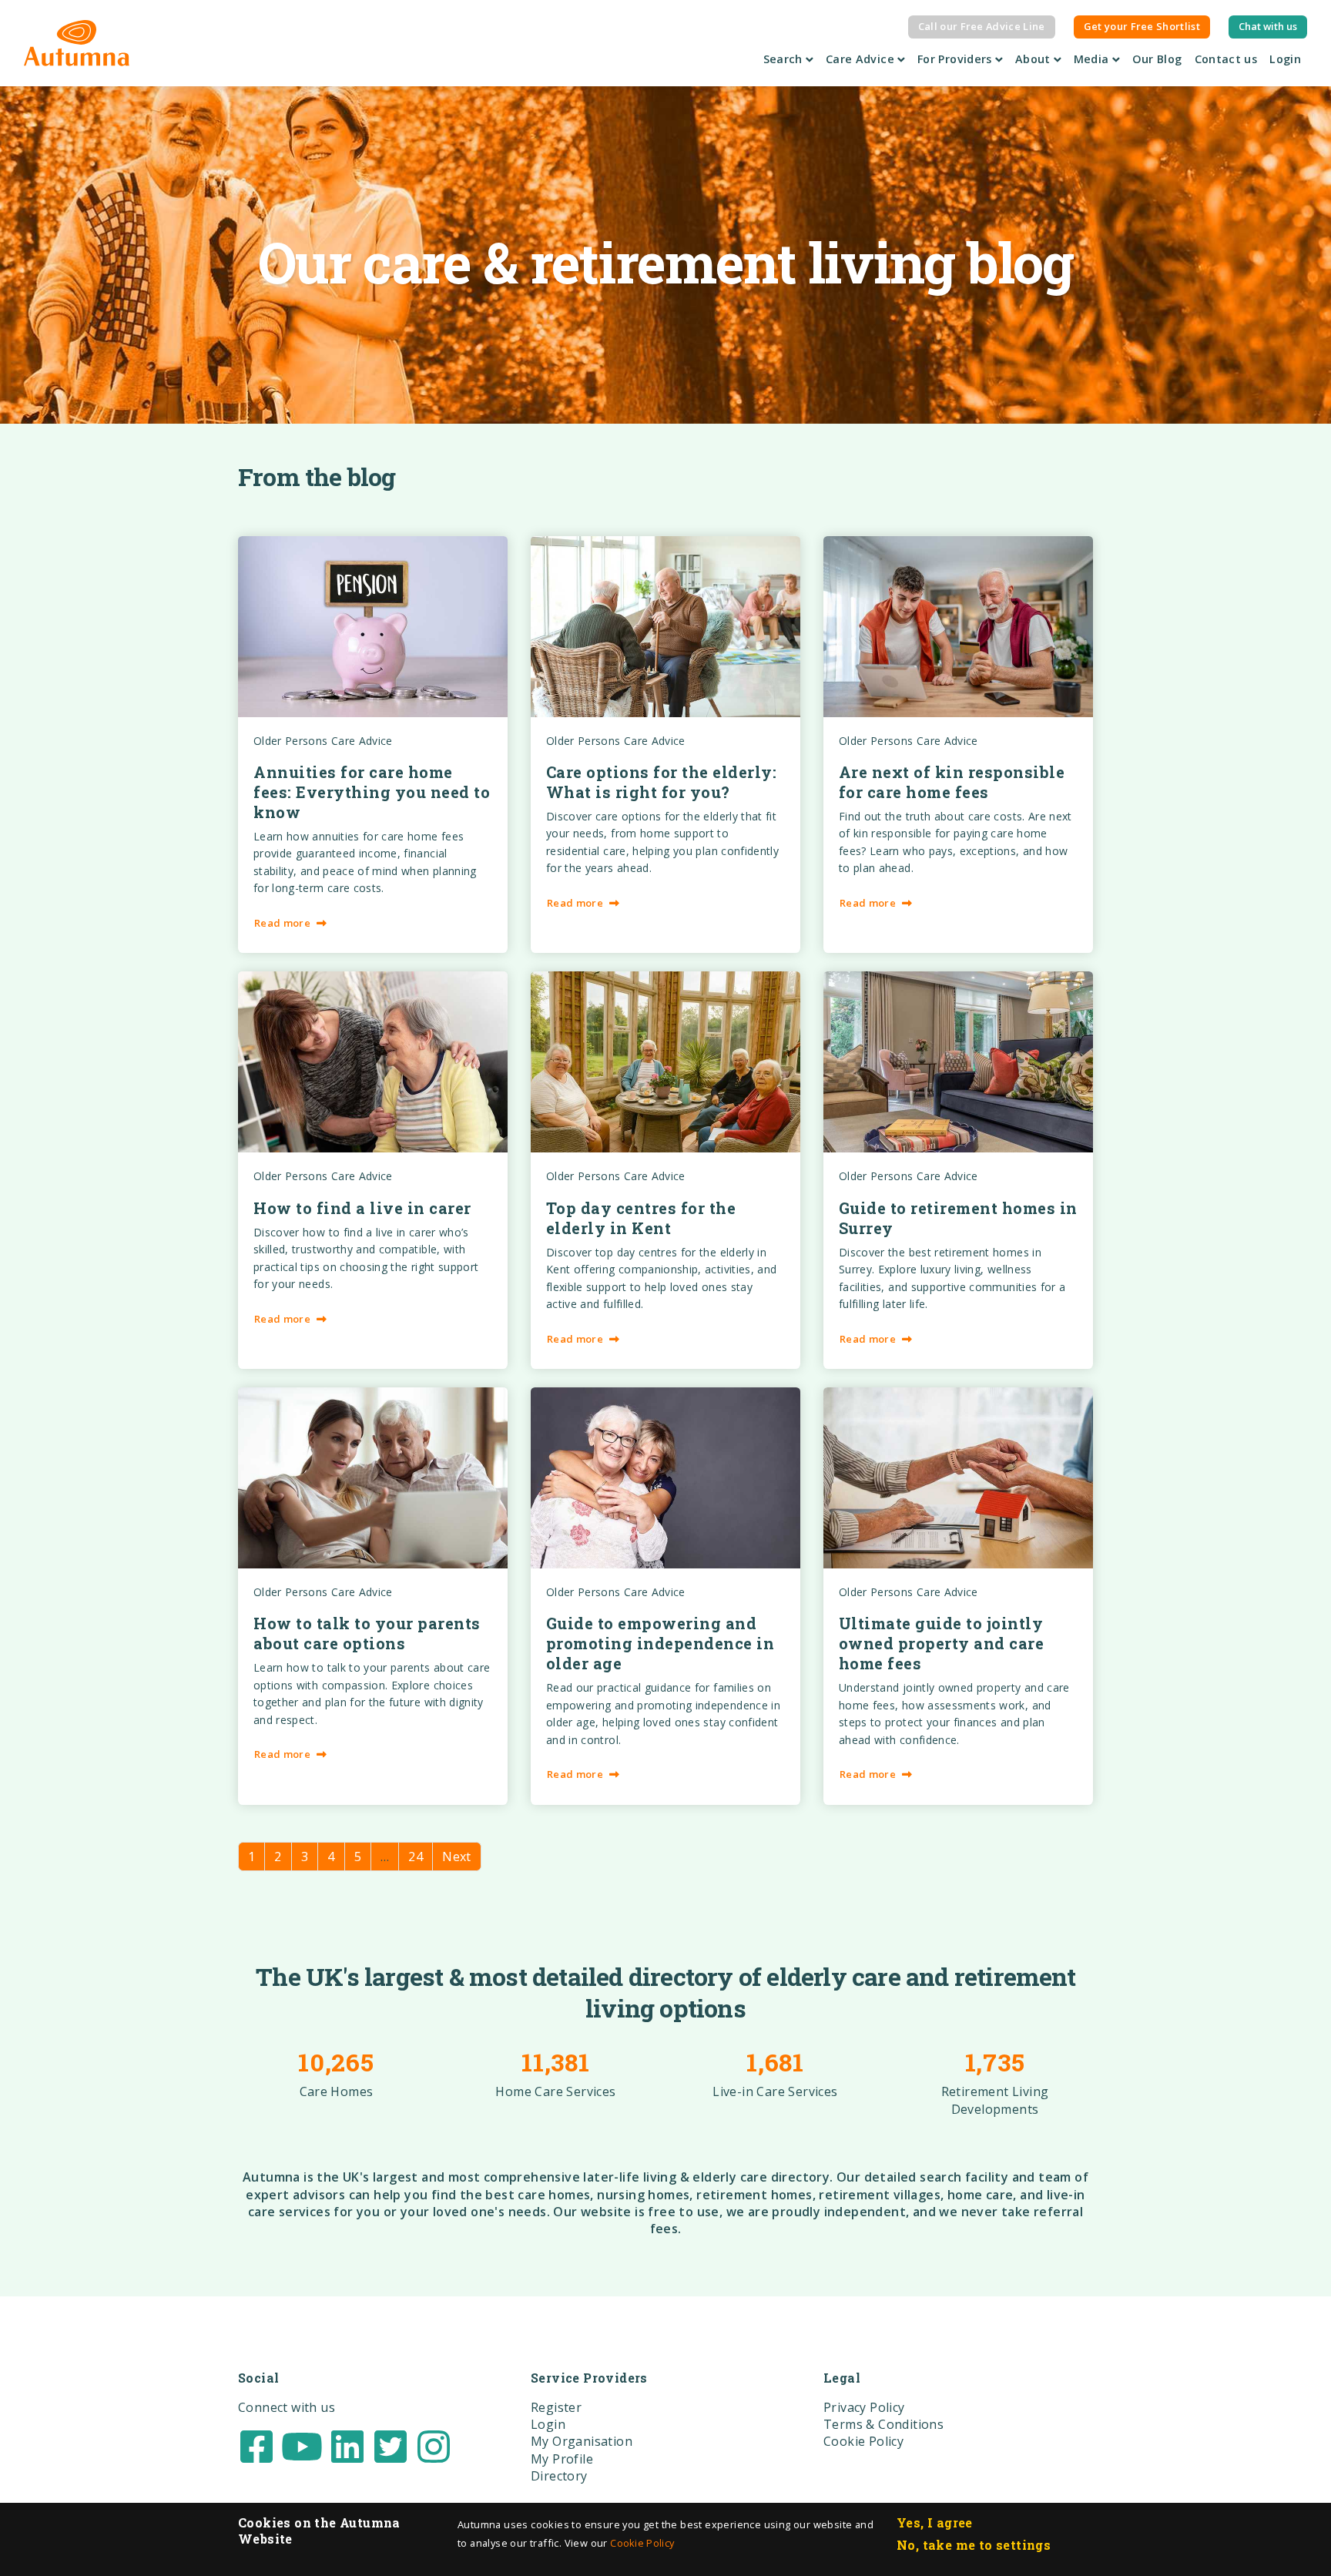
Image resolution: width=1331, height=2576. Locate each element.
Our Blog (1160, 59)
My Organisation (582, 2441)
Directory (559, 2476)
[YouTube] (302, 2445)
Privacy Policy (864, 2407)
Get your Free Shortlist (1142, 26)
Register (556, 2407)
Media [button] (1093, 59)
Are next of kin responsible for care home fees (952, 782)
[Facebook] (256, 2445)
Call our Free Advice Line (982, 26)
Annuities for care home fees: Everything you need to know (372, 792)
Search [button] (785, 59)
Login (1285, 59)
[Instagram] (434, 2445)
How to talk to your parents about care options (367, 1633)
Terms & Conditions (883, 2424)
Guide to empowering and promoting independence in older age (660, 1643)
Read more (282, 923)
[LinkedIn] (347, 2445)
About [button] (1034, 59)
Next (457, 1857)
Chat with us (1268, 26)
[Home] (77, 43)
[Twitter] (391, 2445)
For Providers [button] (956, 59)
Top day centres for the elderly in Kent (641, 1218)
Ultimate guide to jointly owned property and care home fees (942, 1643)
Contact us (1226, 59)
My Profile (562, 2459)
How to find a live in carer (362, 1208)
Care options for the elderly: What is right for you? (662, 782)
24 (416, 1857)
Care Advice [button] (862, 59)
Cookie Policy (642, 2543)
